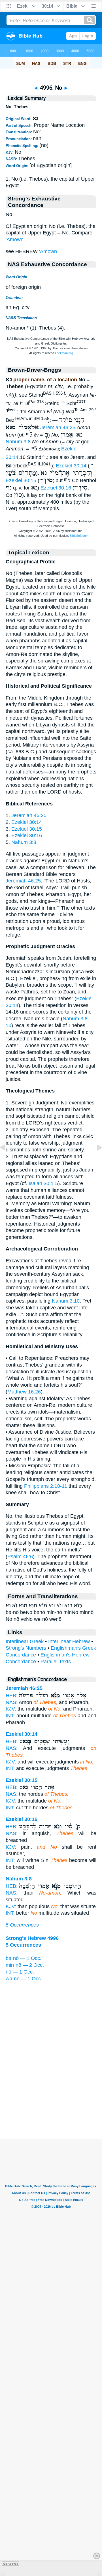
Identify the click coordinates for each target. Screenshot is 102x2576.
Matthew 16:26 (24, 1392)
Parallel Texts (56, 1662)
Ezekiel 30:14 (71, 466)
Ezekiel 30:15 (21, 480)
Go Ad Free (11, 2564)
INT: (10, 1716)
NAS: (12, 1702)
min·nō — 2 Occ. (25, 1965)
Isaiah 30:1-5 (43, 1183)
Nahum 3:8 (18, 442)
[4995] (7, 1160)
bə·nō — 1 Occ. (24, 1958)
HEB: (12, 1696)
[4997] (95, 1160)
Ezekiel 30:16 (56, 488)
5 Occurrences (22, 1925)
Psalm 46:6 (20, 1557)
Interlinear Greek (25, 1641)
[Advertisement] (51, 2103)
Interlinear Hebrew (69, 1641)
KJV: (11, 1709)
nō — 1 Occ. (20, 1972)
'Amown (15, 240)
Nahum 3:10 (66, 1301)
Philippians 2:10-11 (46, 1486)
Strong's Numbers (26, 1648)
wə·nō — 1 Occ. (24, 1979)
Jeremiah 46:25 (58, 427)
